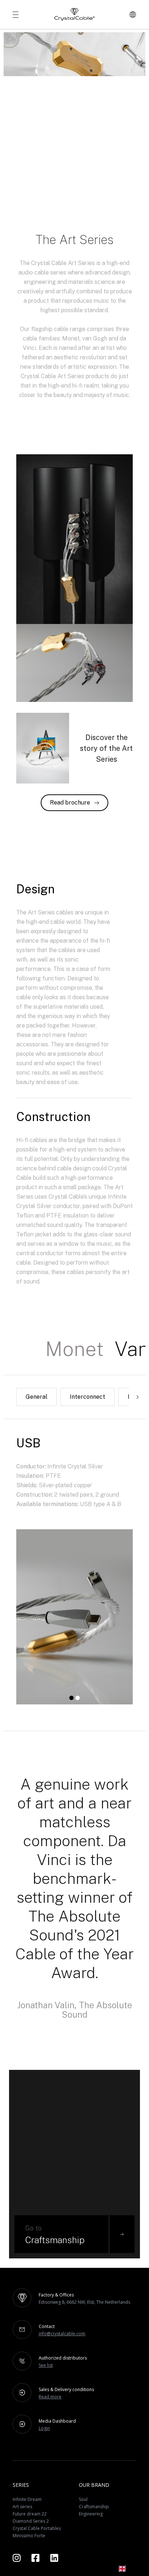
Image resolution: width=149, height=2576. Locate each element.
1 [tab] (71, 1701)
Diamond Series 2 (31, 2521)
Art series (22, 2507)
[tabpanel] (74, 1618)
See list (46, 2365)
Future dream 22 (30, 2514)
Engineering (91, 2514)
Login (44, 2428)
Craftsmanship (94, 2507)
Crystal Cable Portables (37, 2528)
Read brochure (70, 803)
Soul (83, 2499)
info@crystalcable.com (62, 2334)
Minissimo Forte (29, 2536)
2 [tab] (77, 1701)
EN (133, 2569)
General (37, 1397)
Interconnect (88, 1397)
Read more (50, 2397)
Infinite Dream (27, 2499)
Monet (74, 1349)
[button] (127, 2569)
